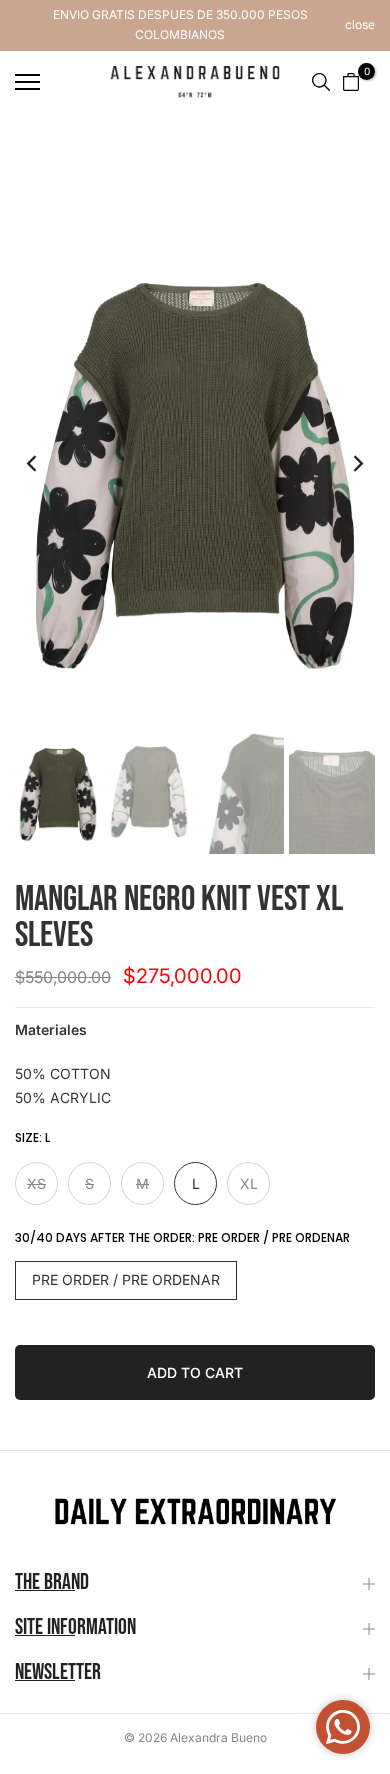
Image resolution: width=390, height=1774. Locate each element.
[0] (351, 82)
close (360, 25)
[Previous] (45, 464)
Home (33, 149)
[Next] (345, 464)
